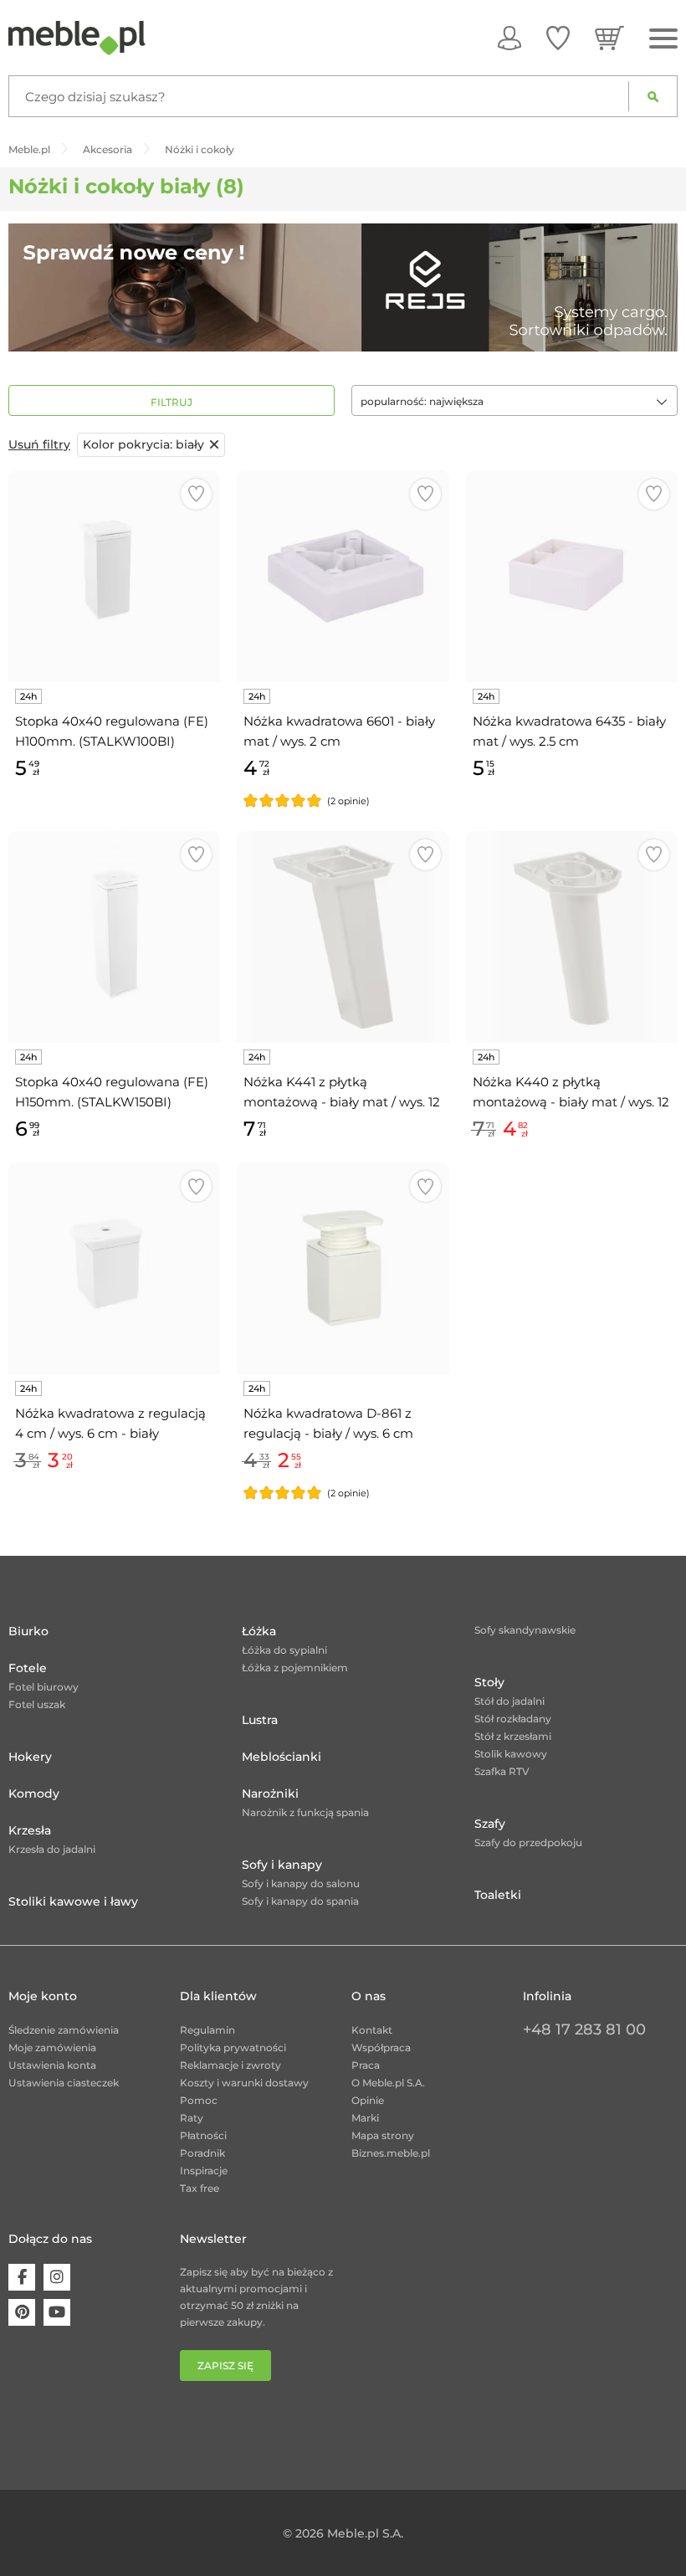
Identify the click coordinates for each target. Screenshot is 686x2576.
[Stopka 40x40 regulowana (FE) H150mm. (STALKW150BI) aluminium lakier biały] (114, 937)
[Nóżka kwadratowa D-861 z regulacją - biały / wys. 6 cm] (343, 1268)
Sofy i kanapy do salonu (301, 1883)
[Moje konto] (509, 38)
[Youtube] (57, 2312)
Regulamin (207, 2030)
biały (143, 444)
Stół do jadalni (509, 1701)
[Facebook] (22, 2277)
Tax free (200, 2188)
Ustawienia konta (52, 2065)
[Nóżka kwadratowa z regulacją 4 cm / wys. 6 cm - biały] (114, 1268)
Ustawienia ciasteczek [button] (64, 2083)
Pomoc (199, 2100)
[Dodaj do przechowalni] (196, 494)
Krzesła (30, 1830)
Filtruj (171, 402)
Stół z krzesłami (513, 1736)
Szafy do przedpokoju (528, 1842)
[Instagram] (57, 2277)
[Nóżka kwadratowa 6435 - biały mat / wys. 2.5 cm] (572, 576)
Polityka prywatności (233, 2047)
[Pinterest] (22, 2312)
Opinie (368, 2100)
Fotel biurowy (44, 1687)
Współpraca (381, 2047)
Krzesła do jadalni (52, 1849)
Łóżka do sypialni (284, 1650)
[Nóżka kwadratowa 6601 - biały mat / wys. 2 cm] (343, 576)
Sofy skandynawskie (525, 1630)
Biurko (28, 1631)
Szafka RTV (502, 1771)
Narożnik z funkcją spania (305, 1812)
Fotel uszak (37, 1704)
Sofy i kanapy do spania (300, 1901)
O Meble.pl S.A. (388, 2083)
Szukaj (653, 96)
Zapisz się (225, 2366)
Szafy (490, 1824)
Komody (34, 1793)
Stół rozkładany (513, 1719)
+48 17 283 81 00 (584, 2029)
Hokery (30, 1757)
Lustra (260, 1720)
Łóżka (259, 1631)
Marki (365, 2118)
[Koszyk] (609, 38)
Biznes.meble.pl (391, 2153)
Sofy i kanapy (282, 1865)
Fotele (28, 1668)
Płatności (203, 2135)
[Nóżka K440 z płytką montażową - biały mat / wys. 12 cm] (572, 937)
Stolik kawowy (511, 1754)
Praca (366, 2065)
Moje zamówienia (52, 2047)
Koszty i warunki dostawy (244, 2083)
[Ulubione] (558, 38)
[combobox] (514, 400)
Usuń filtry (39, 444)
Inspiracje (204, 2171)
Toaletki (498, 1895)
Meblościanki (282, 1757)
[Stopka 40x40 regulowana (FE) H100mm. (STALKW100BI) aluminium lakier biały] (114, 576)
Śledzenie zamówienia (64, 2030)
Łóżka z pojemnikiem (295, 1668)
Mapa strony (383, 2135)
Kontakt (372, 2030)
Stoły (489, 1682)
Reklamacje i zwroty (230, 2065)
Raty (192, 2118)
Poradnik (202, 2153)
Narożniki (270, 1793)
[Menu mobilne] (663, 39)
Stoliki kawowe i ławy (73, 1901)
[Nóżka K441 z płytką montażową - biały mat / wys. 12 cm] (343, 937)
